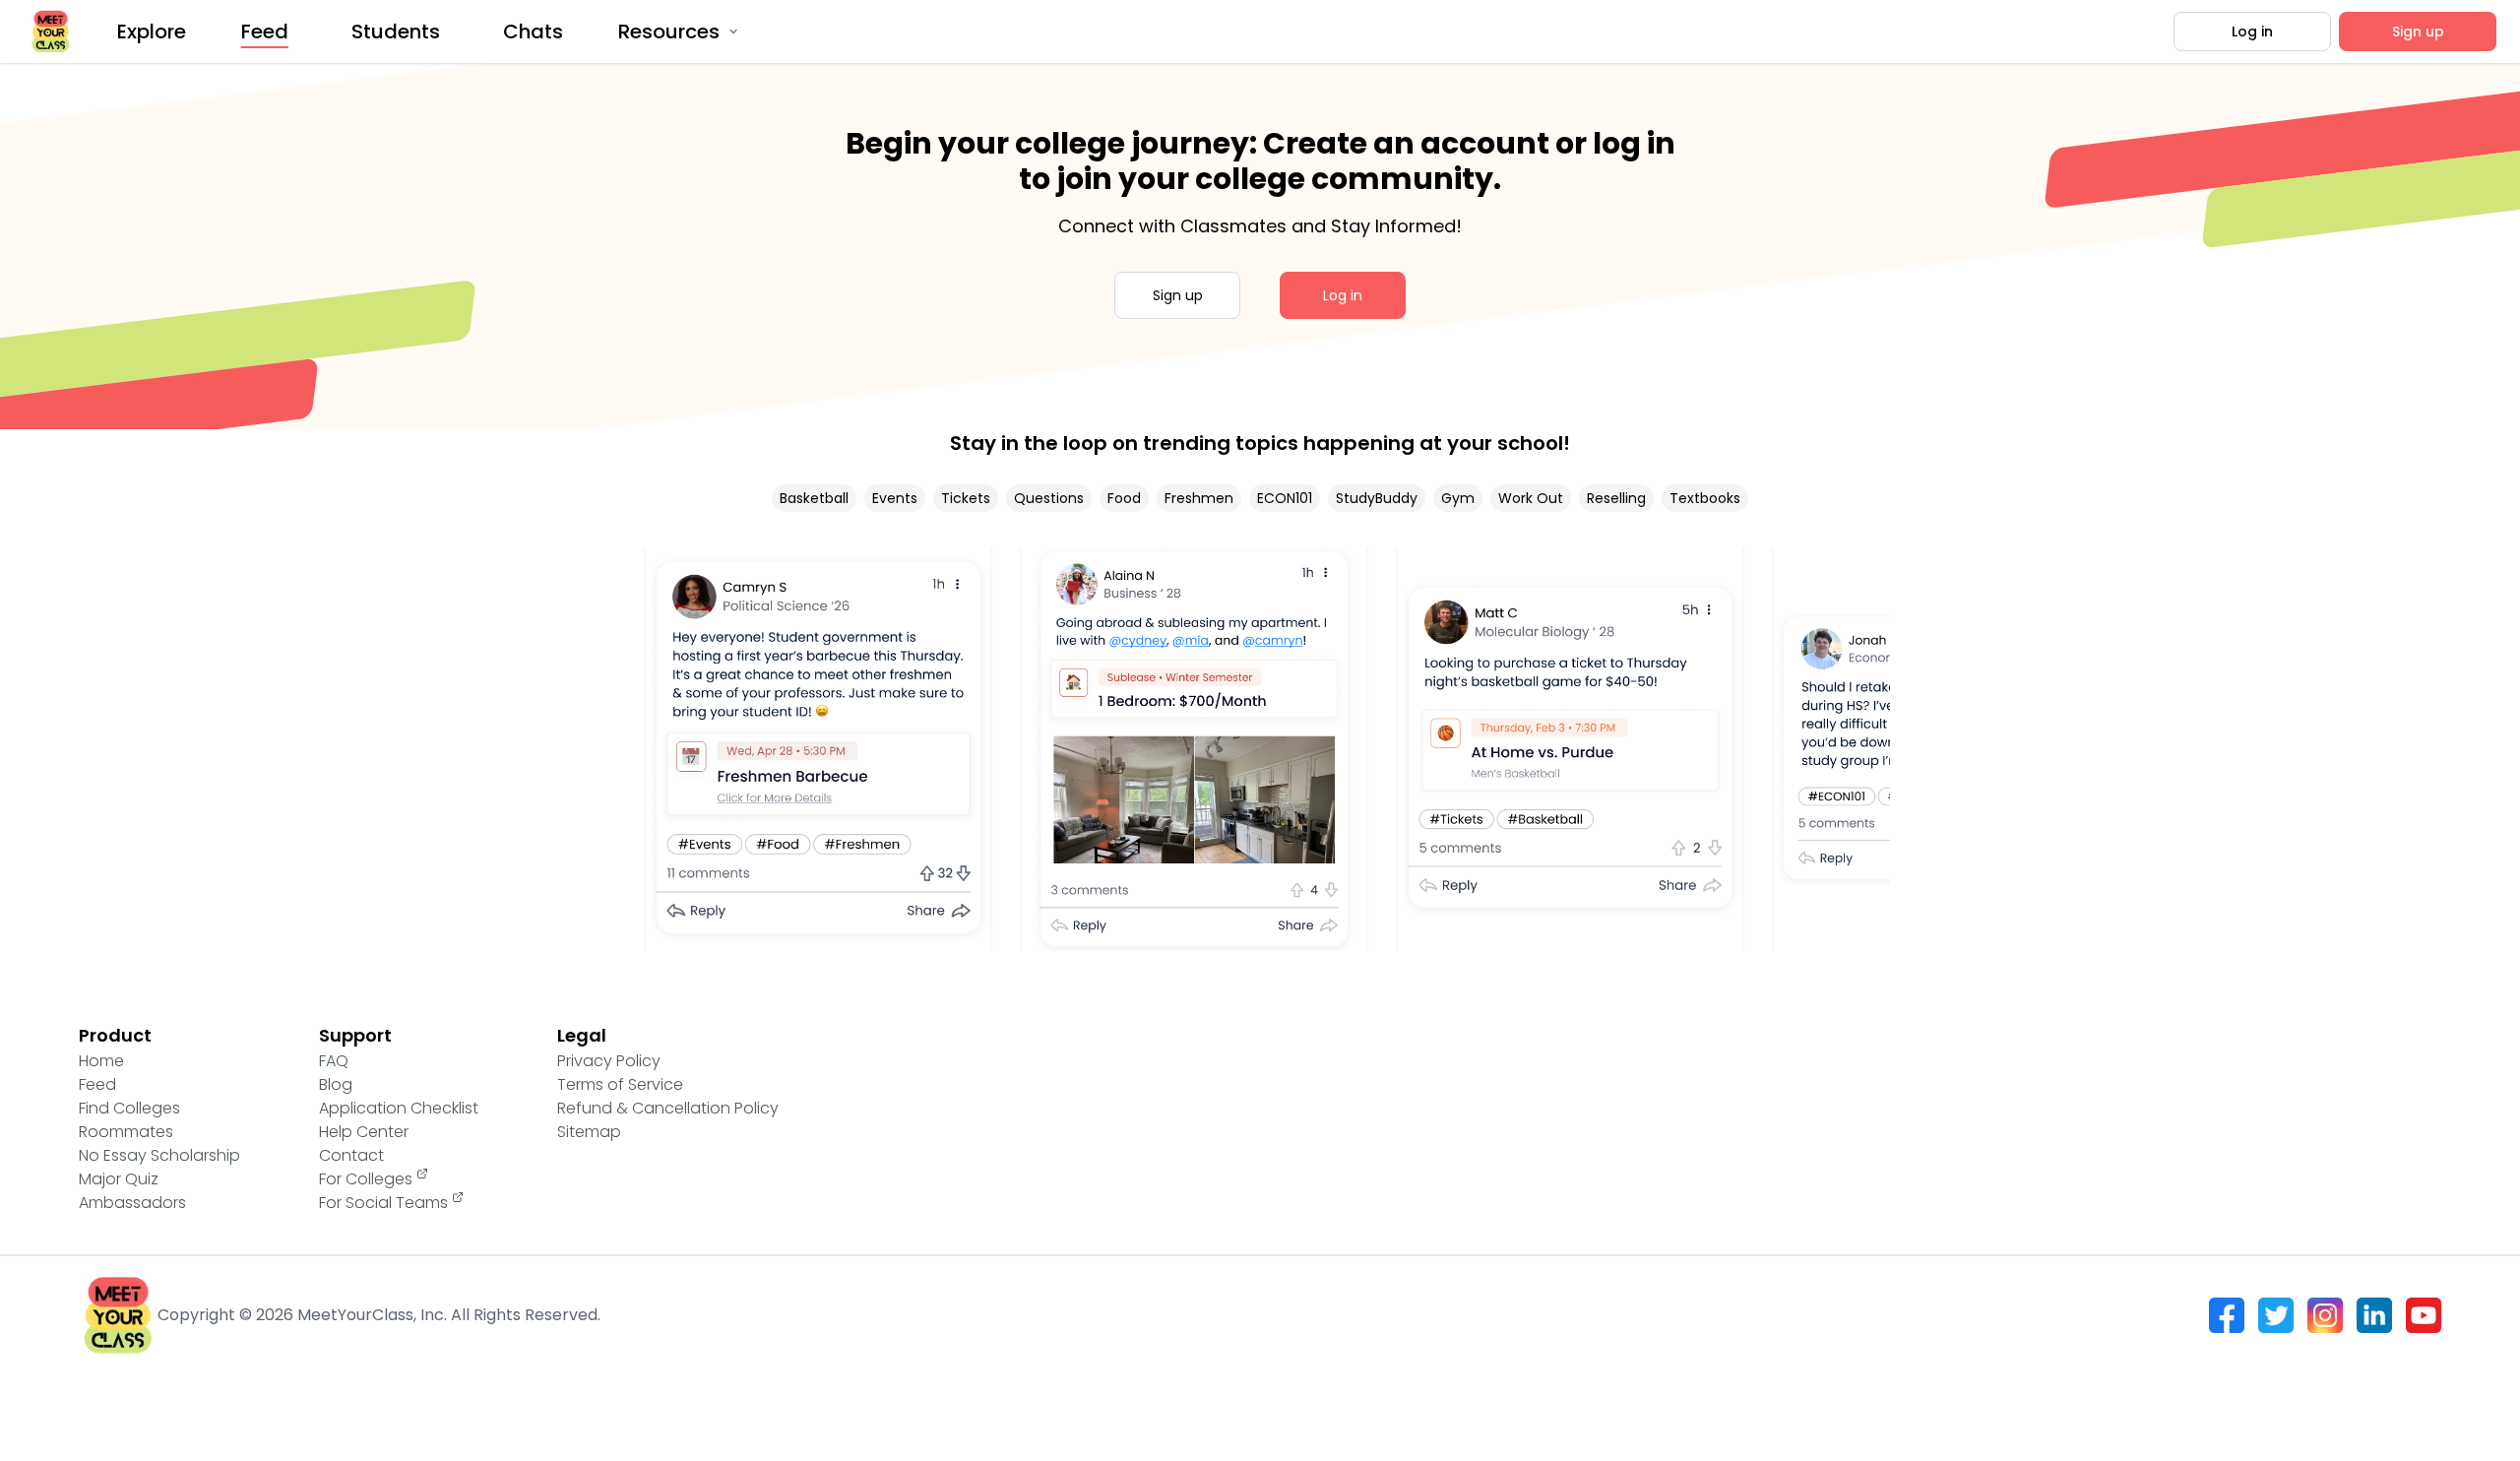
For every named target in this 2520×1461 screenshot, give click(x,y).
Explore (152, 32)
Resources (669, 32)
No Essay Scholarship (159, 1155)
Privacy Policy (609, 1061)
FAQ (334, 1061)
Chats (533, 32)
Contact (351, 1155)
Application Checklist (399, 1108)
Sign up (2418, 32)
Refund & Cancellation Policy (668, 1108)
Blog (336, 1084)
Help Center (364, 1132)
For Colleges (366, 1179)
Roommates (126, 1132)
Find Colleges (129, 1108)
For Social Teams (383, 1203)
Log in (2252, 32)
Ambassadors (132, 1203)
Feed (265, 32)
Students (396, 32)
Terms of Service (620, 1084)
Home (101, 1061)
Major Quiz (119, 1179)
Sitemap (589, 1132)
